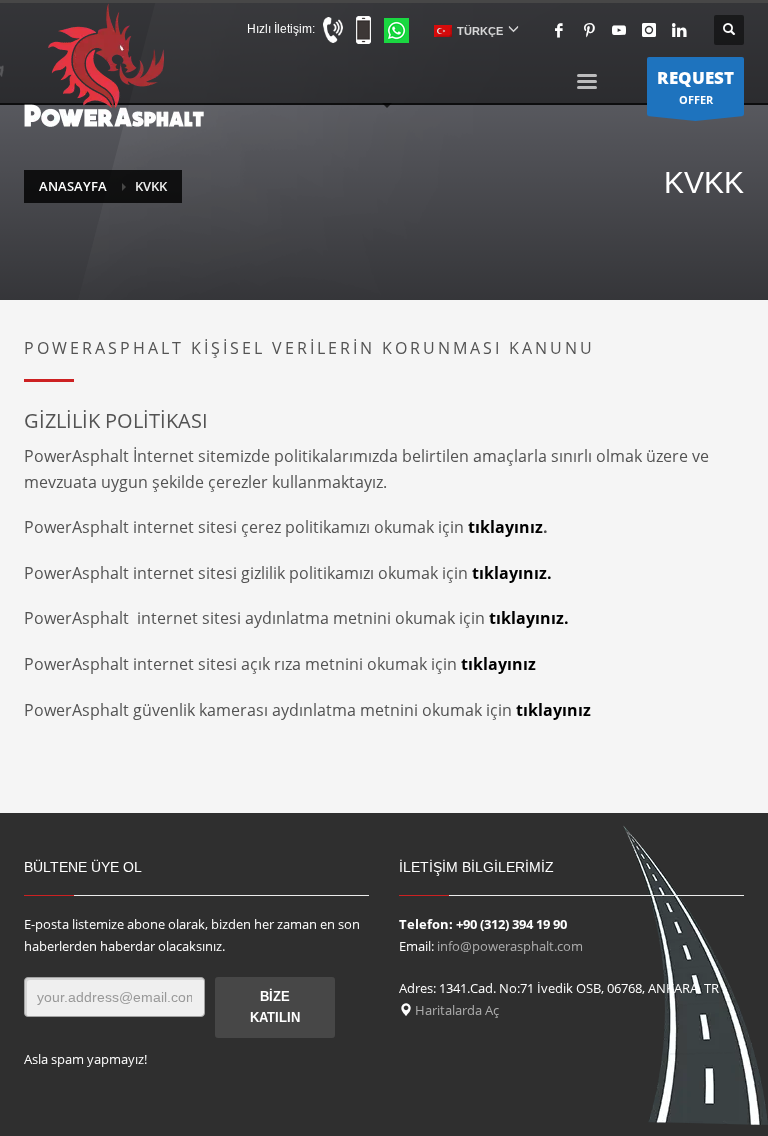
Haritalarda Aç (455, 1010)
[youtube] (619, 30)
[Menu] (587, 85)
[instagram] (649, 30)
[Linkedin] (679, 30)
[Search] (729, 30)
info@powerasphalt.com (510, 946)
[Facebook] (559, 30)
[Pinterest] (589, 30)
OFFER (695, 86)
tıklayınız (505, 527)
